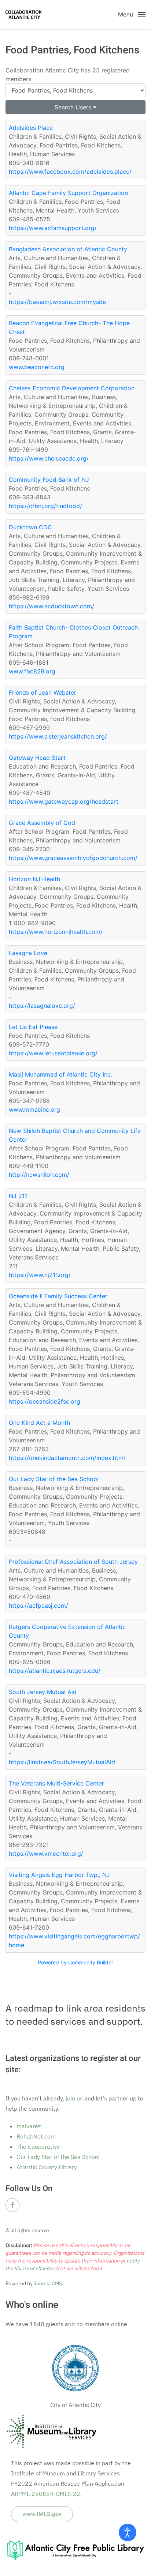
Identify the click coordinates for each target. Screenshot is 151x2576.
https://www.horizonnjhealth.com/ (56, 932)
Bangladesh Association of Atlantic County (68, 249)
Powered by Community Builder (75, 1962)
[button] (132, 15)
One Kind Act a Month (39, 1423)
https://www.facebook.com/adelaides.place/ (70, 172)
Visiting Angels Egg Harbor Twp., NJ (59, 1875)
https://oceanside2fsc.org (45, 1401)
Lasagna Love (28, 953)
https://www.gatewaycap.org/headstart (64, 801)
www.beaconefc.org (37, 367)
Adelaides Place (31, 128)
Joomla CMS (47, 2283)
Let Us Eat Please (33, 1027)
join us (74, 2098)
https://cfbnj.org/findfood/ (45, 506)
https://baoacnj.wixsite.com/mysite (57, 302)
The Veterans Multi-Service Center (56, 1783)
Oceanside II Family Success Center (58, 1296)
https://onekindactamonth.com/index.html (67, 1458)
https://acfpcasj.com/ (38, 1606)
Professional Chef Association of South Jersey (73, 1562)
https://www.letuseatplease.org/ (53, 1053)
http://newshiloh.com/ (39, 1175)
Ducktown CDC (30, 527)
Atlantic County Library (47, 2167)
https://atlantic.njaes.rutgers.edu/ (55, 1671)
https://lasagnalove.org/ (42, 1006)
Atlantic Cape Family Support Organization (68, 193)
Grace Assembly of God (42, 823)
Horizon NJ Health (34, 879)
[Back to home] (23, 15)
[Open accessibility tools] (128, 2532)
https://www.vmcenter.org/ (46, 1854)
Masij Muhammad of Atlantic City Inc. (60, 1074)
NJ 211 (18, 1196)
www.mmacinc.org (34, 1109)
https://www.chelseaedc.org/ (49, 458)
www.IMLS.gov (42, 2514)
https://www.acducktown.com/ (51, 606)
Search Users (74, 107)
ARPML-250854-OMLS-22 (46, 2494)
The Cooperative (38, 2147)
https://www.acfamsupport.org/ (53, 228)
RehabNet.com (36, 2136)
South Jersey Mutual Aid (43, 1692)
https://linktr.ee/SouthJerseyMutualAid (62, 1762)
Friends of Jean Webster (43, 692)
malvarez (29, 2126)
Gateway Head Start (37, 758)
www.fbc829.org (32, 671)
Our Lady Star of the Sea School (54, 1479)
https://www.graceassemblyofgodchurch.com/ (73, 858)
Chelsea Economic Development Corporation (72, 388)
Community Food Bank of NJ (49, 480)
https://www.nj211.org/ (40, 1275)
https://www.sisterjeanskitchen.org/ (58, 736)
